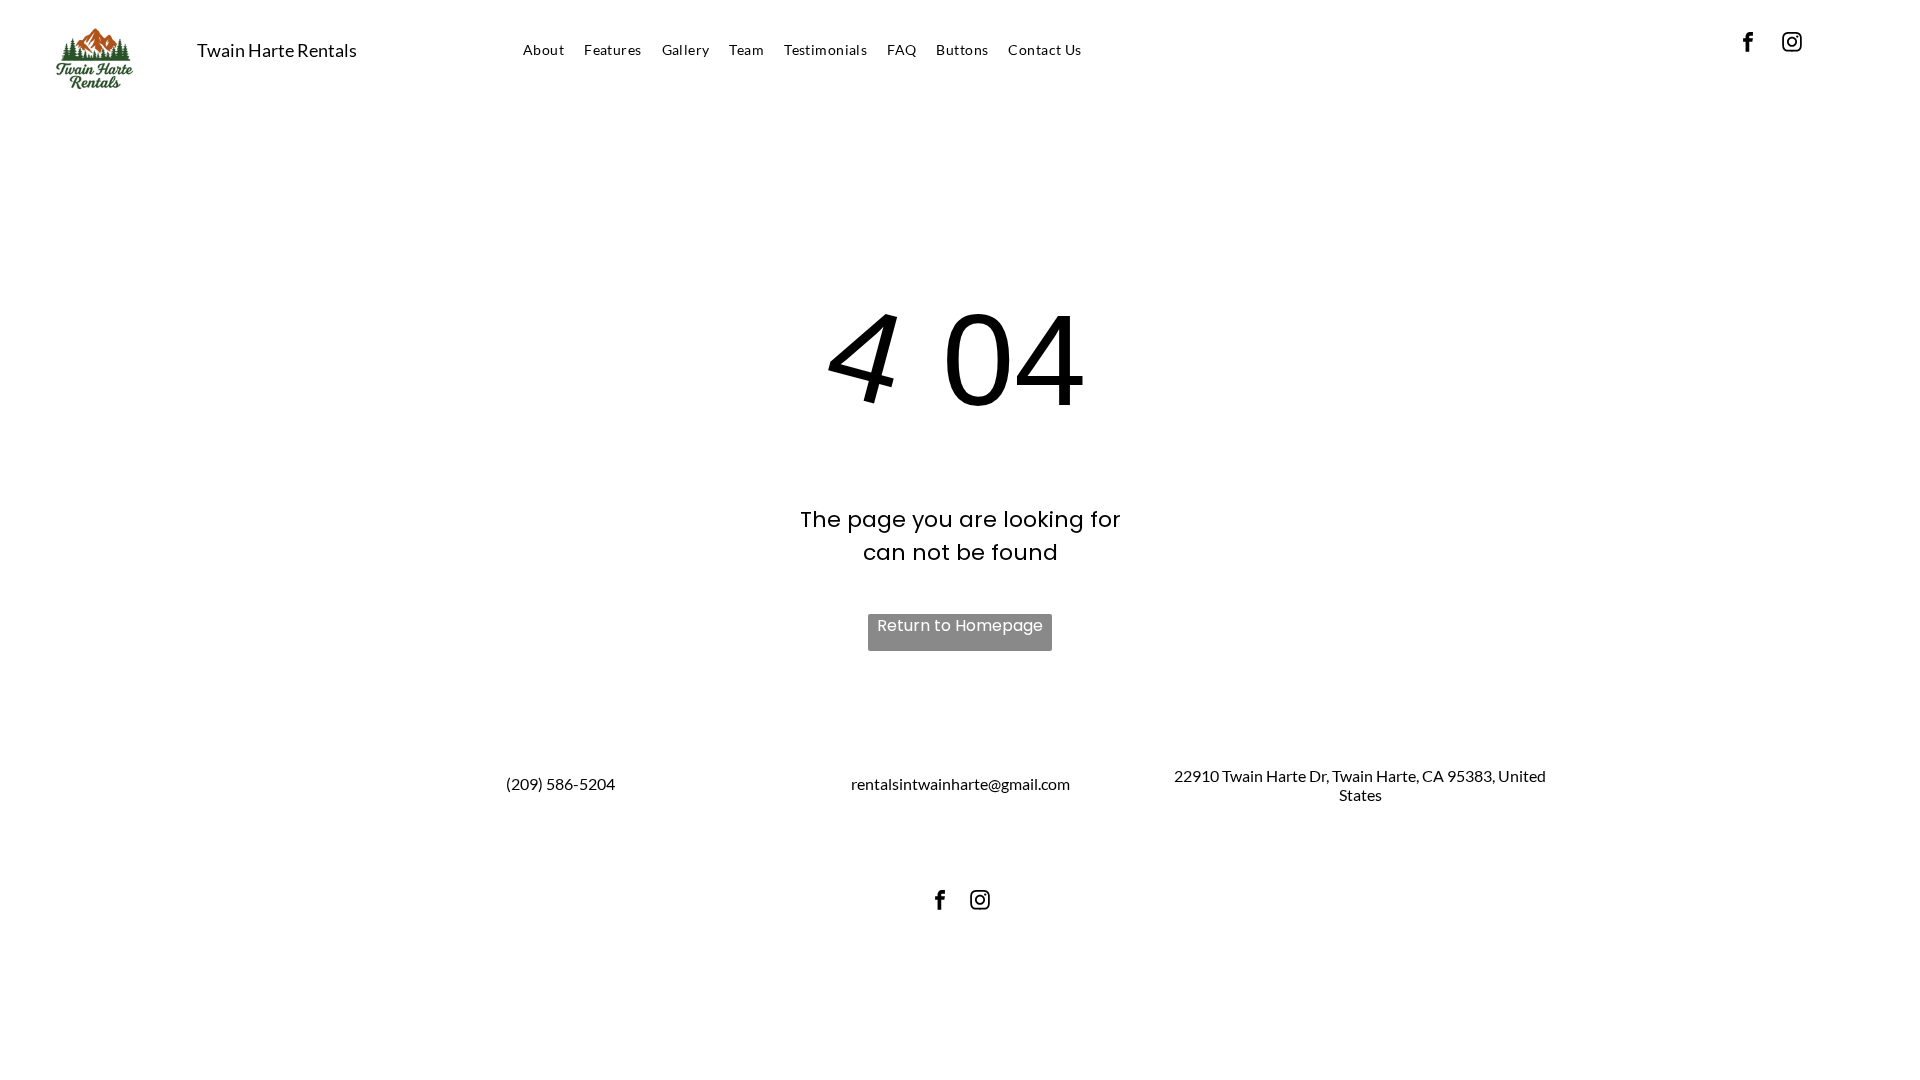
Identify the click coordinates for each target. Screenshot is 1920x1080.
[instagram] (1792, 44)
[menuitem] (543, 49)
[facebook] (1748, 44)
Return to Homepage (960, 625)
